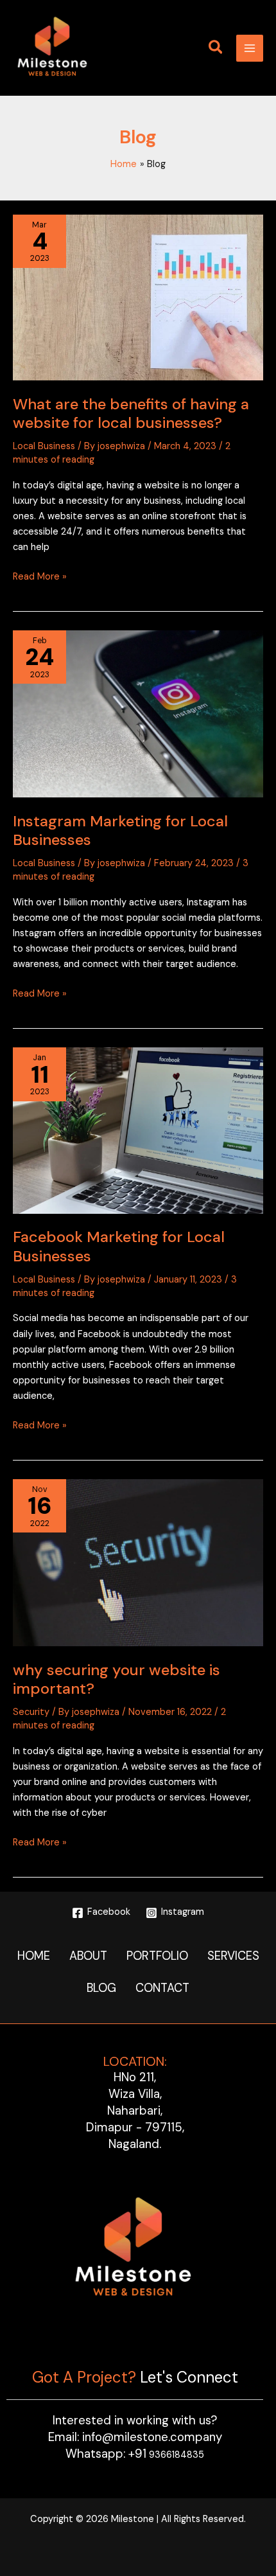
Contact (162, 1988)
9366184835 (166, 2455)
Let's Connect (189, 2377)
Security (31, 1712)
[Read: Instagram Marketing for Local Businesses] (138, 714)
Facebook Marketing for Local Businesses (119, 1246)
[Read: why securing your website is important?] (138, 1563)
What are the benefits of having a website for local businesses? (131, 413)
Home (34, 1956)
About (88, 1956)
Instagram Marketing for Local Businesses (120, 830)
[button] (216, 49)
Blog (101, 1988)
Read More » (40, 576)
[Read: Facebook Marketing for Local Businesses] (138, 1130)
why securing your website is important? (116, 1679)
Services (233, 1956)
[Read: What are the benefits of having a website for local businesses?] (138, 298)
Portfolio (157, 1956)
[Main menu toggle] (250, 48)
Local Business (44, 446)
